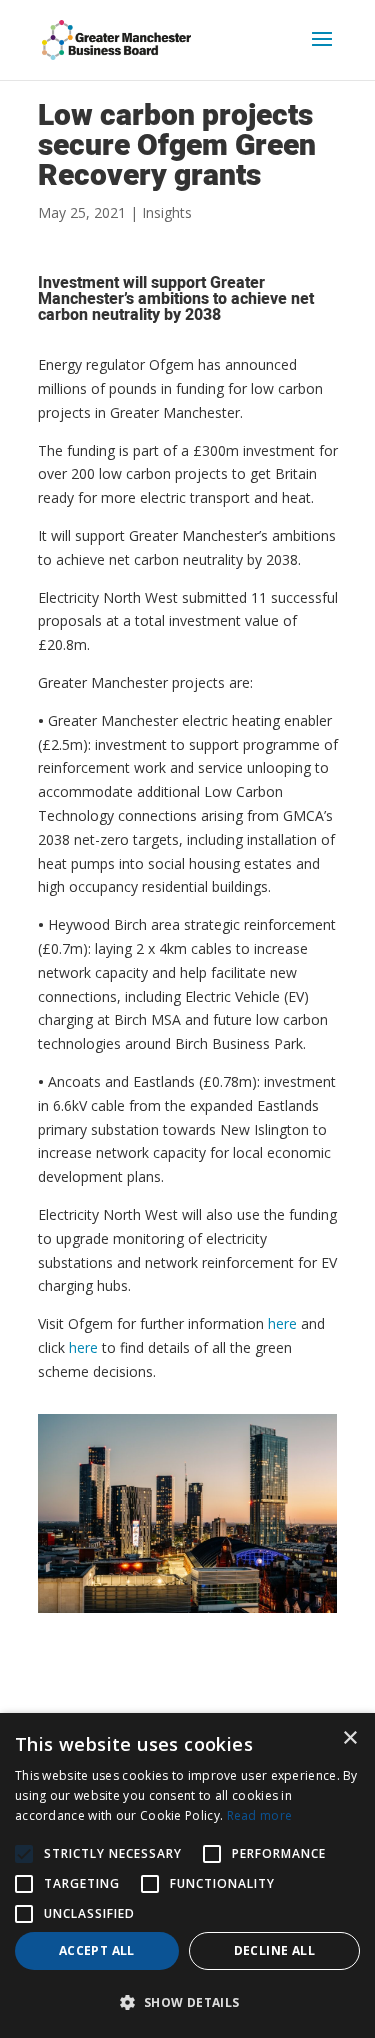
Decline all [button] (274, 1950)
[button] (24, 1854)
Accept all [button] (97, 1950)
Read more (260, 1815)
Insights (167, 212)
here (282, 1323)
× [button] (349, 1738)
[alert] (187, 1875)
